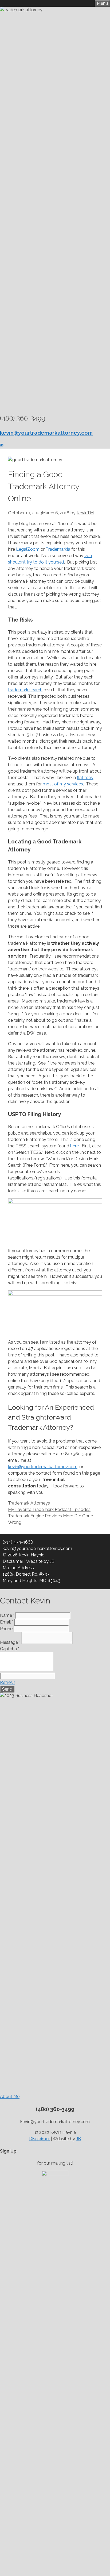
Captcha (10, 1649)
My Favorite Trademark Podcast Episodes (49, 1509)
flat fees (85, 778)
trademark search (25, 690)
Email (7, 1622)
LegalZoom (28, 549)
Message (10, 1642)
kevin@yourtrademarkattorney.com (43, 1467)
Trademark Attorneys (29, 1503)
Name (7, 1615)
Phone (6, 1629)
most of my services (63, 784)
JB (52, 1561)
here (74, 1146)
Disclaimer (13, 1561)
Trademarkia (58, 549)
